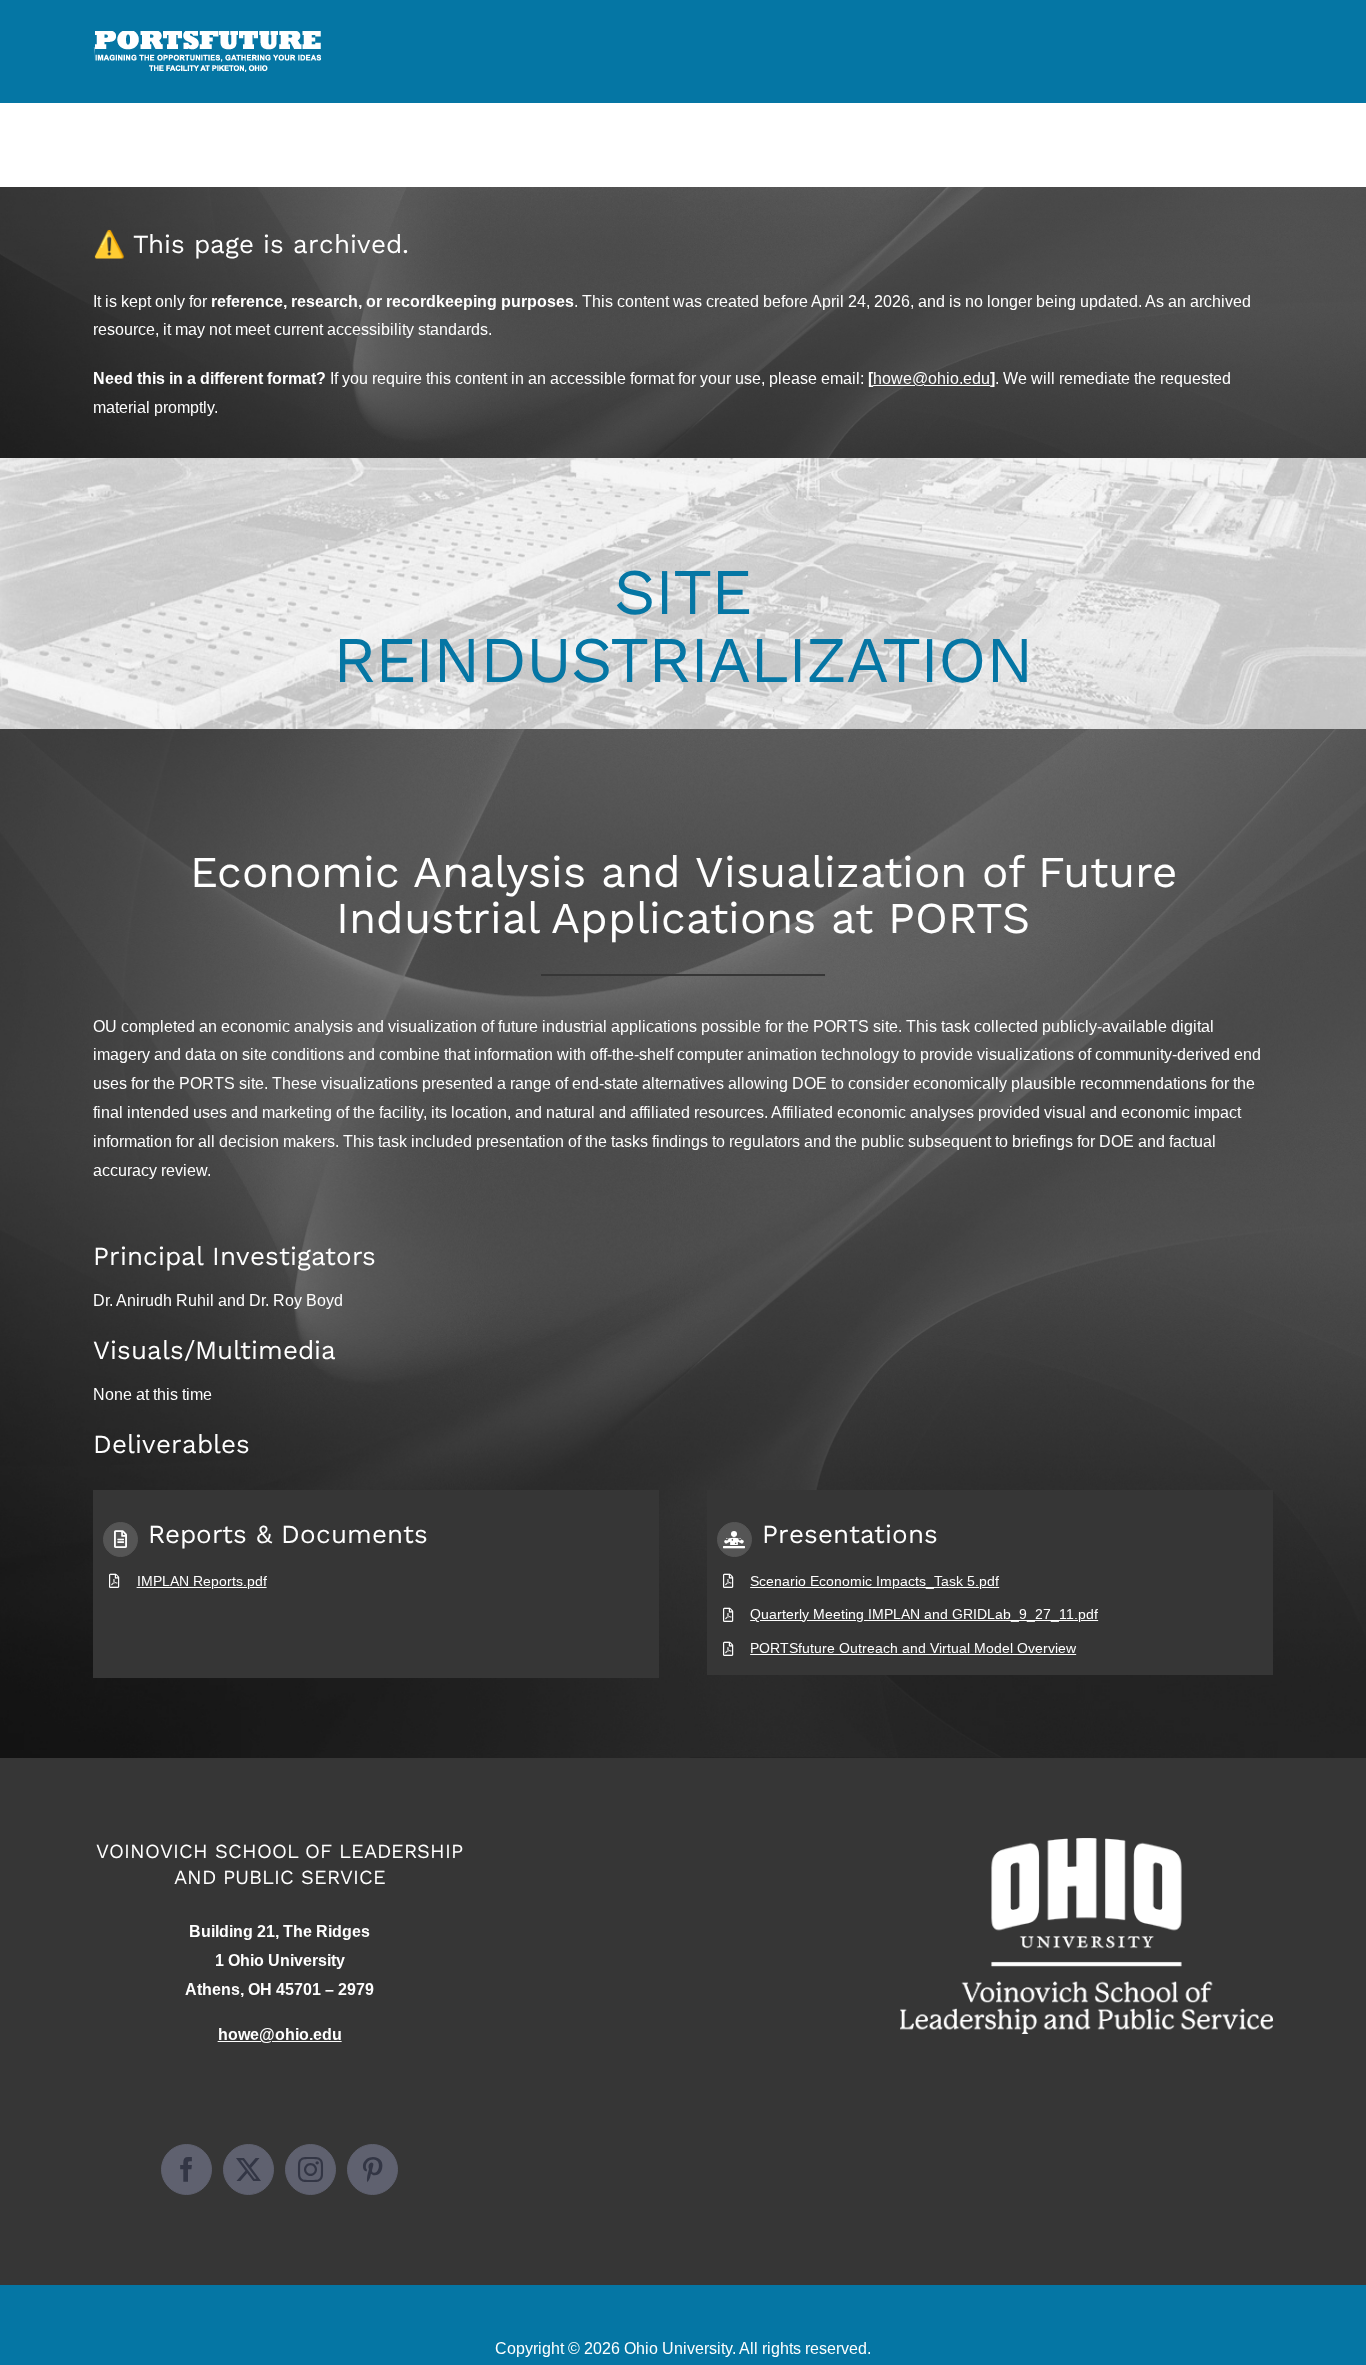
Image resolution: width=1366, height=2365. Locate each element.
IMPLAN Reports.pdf (202, 1581)
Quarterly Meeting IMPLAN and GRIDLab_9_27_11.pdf (924, 1614)
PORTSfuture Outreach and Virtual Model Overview (913, 1648)
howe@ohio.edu (931, 378)
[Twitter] (248, 2169)
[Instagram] (310, 2169)
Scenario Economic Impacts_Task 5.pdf (874, 1581)
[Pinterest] (372, 2169)
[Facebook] (186, 2169)
